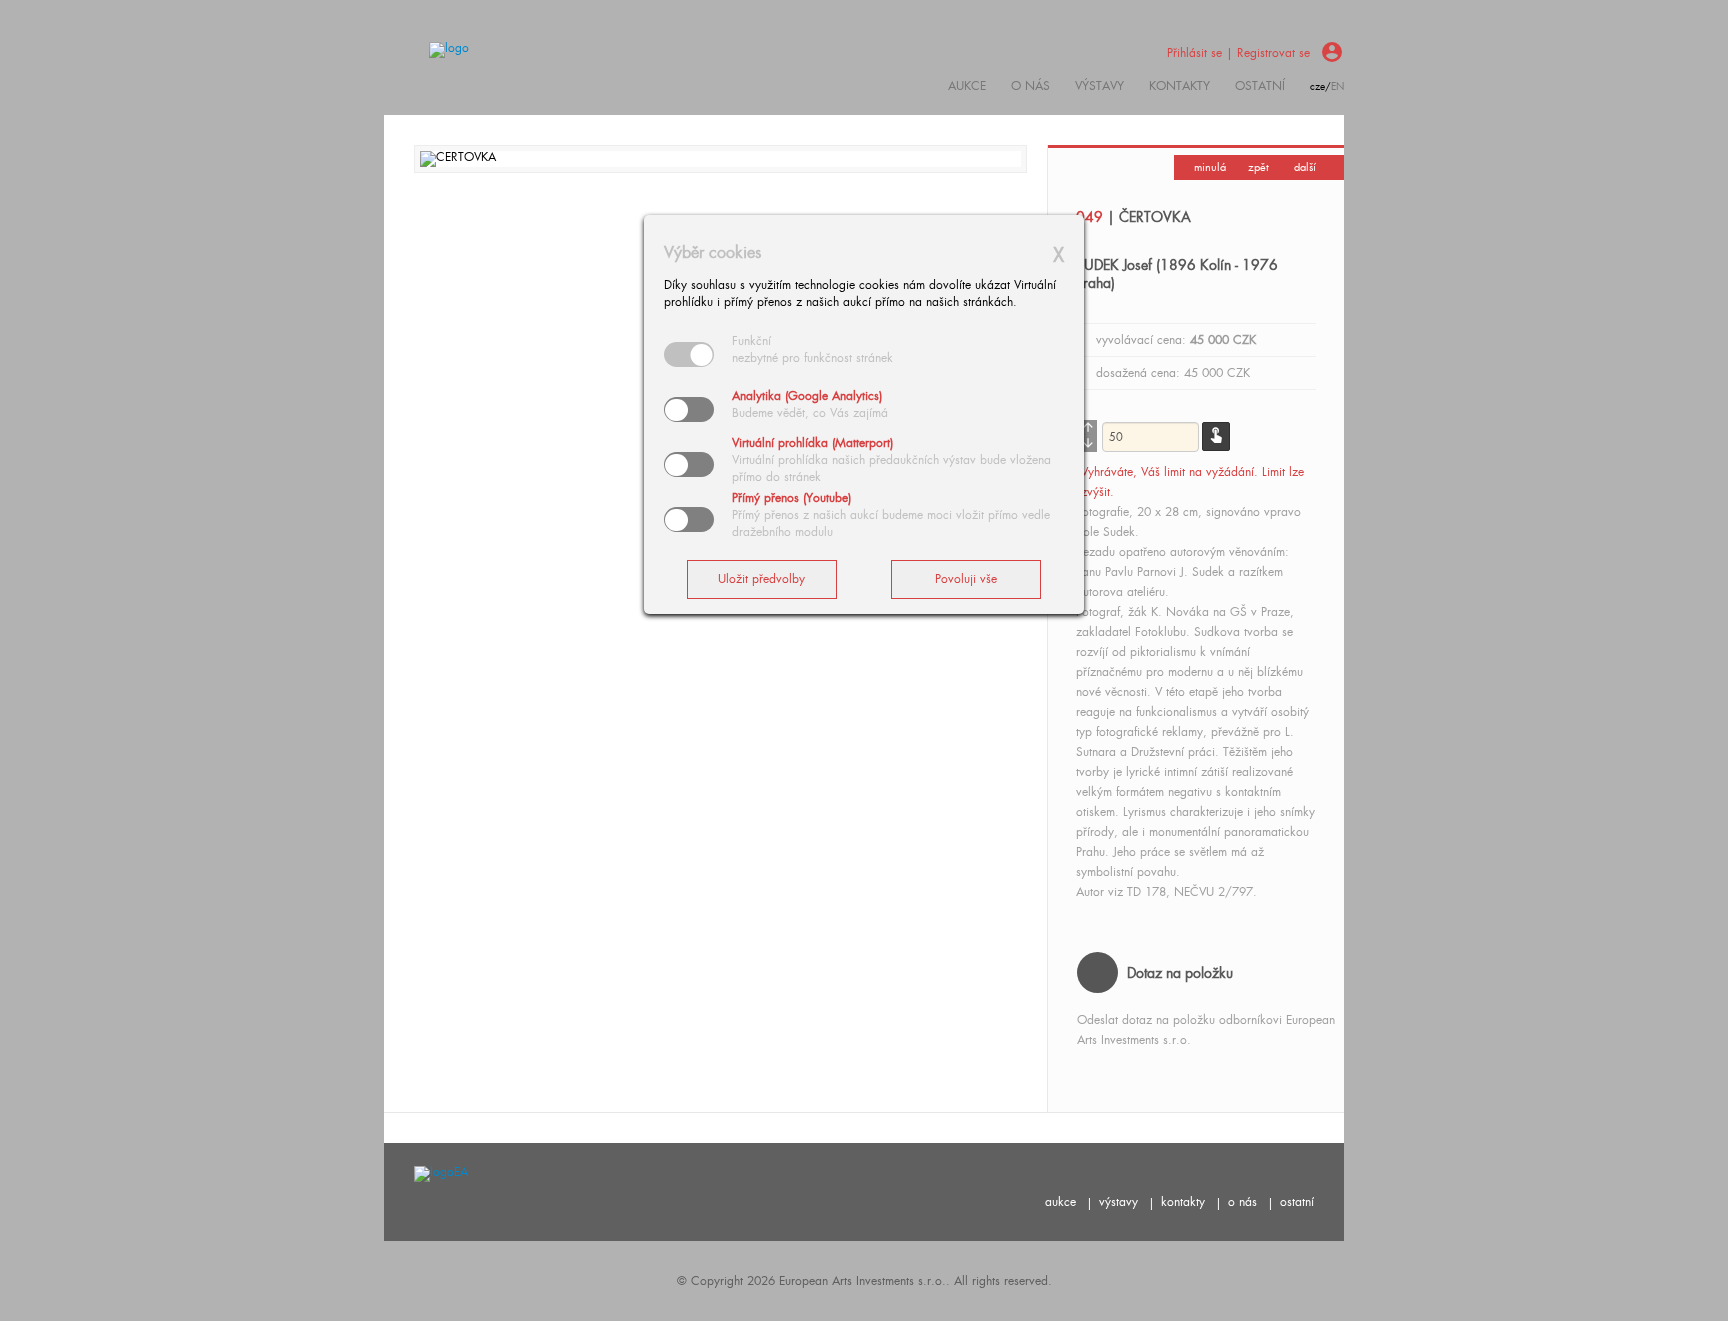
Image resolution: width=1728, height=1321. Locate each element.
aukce (1060, 1202)
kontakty (1179, 86)
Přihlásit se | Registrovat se (1238, 53)
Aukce (967, 86)
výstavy (1099, 86)
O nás (1030, 86)
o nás (1242, 1202)
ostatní (1260, 86)
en (1337, 86)
